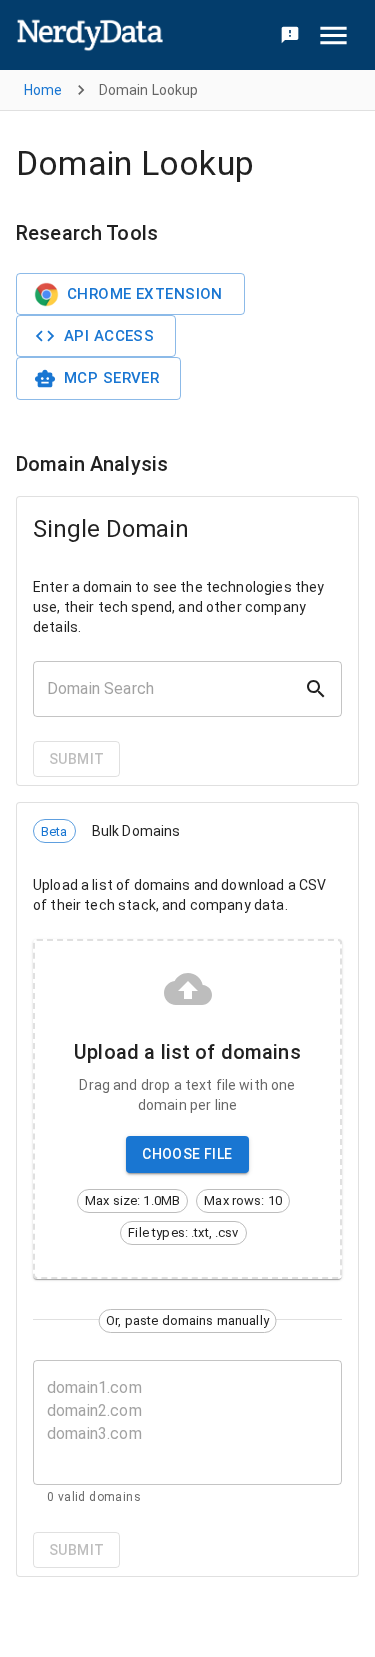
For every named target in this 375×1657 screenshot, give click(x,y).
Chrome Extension (145, 294)
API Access (109, 336)
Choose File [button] (187, 1154)
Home (43, 90)
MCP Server (111, 378)
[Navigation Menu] (333, 35)
